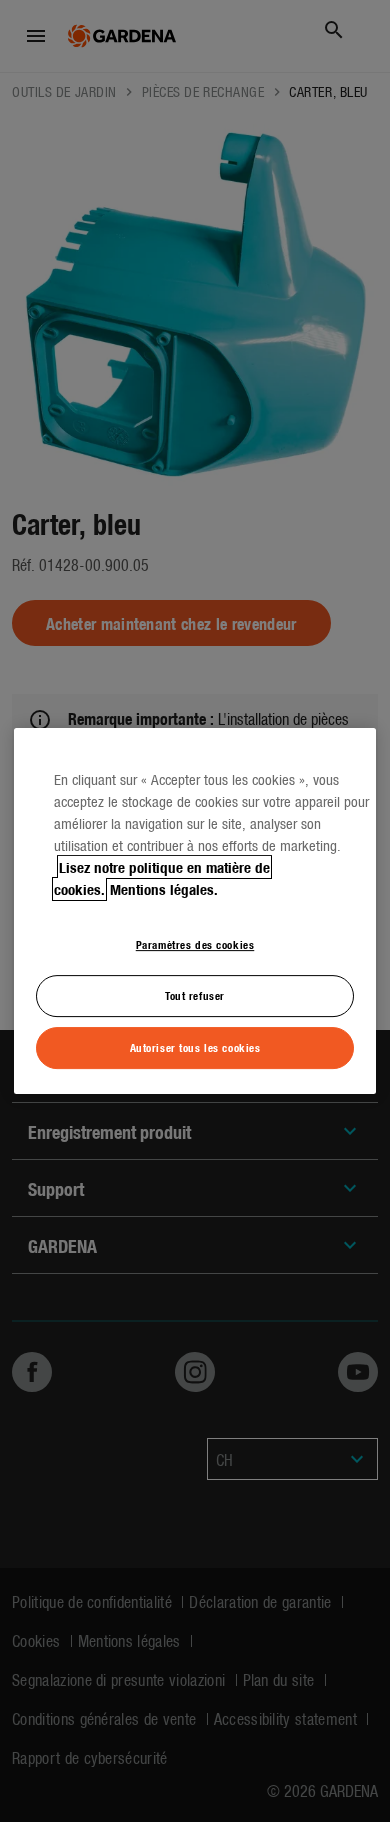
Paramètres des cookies (195, 944)
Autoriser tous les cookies (195, 1047)
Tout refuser (195, 995)
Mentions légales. (164, 889)
